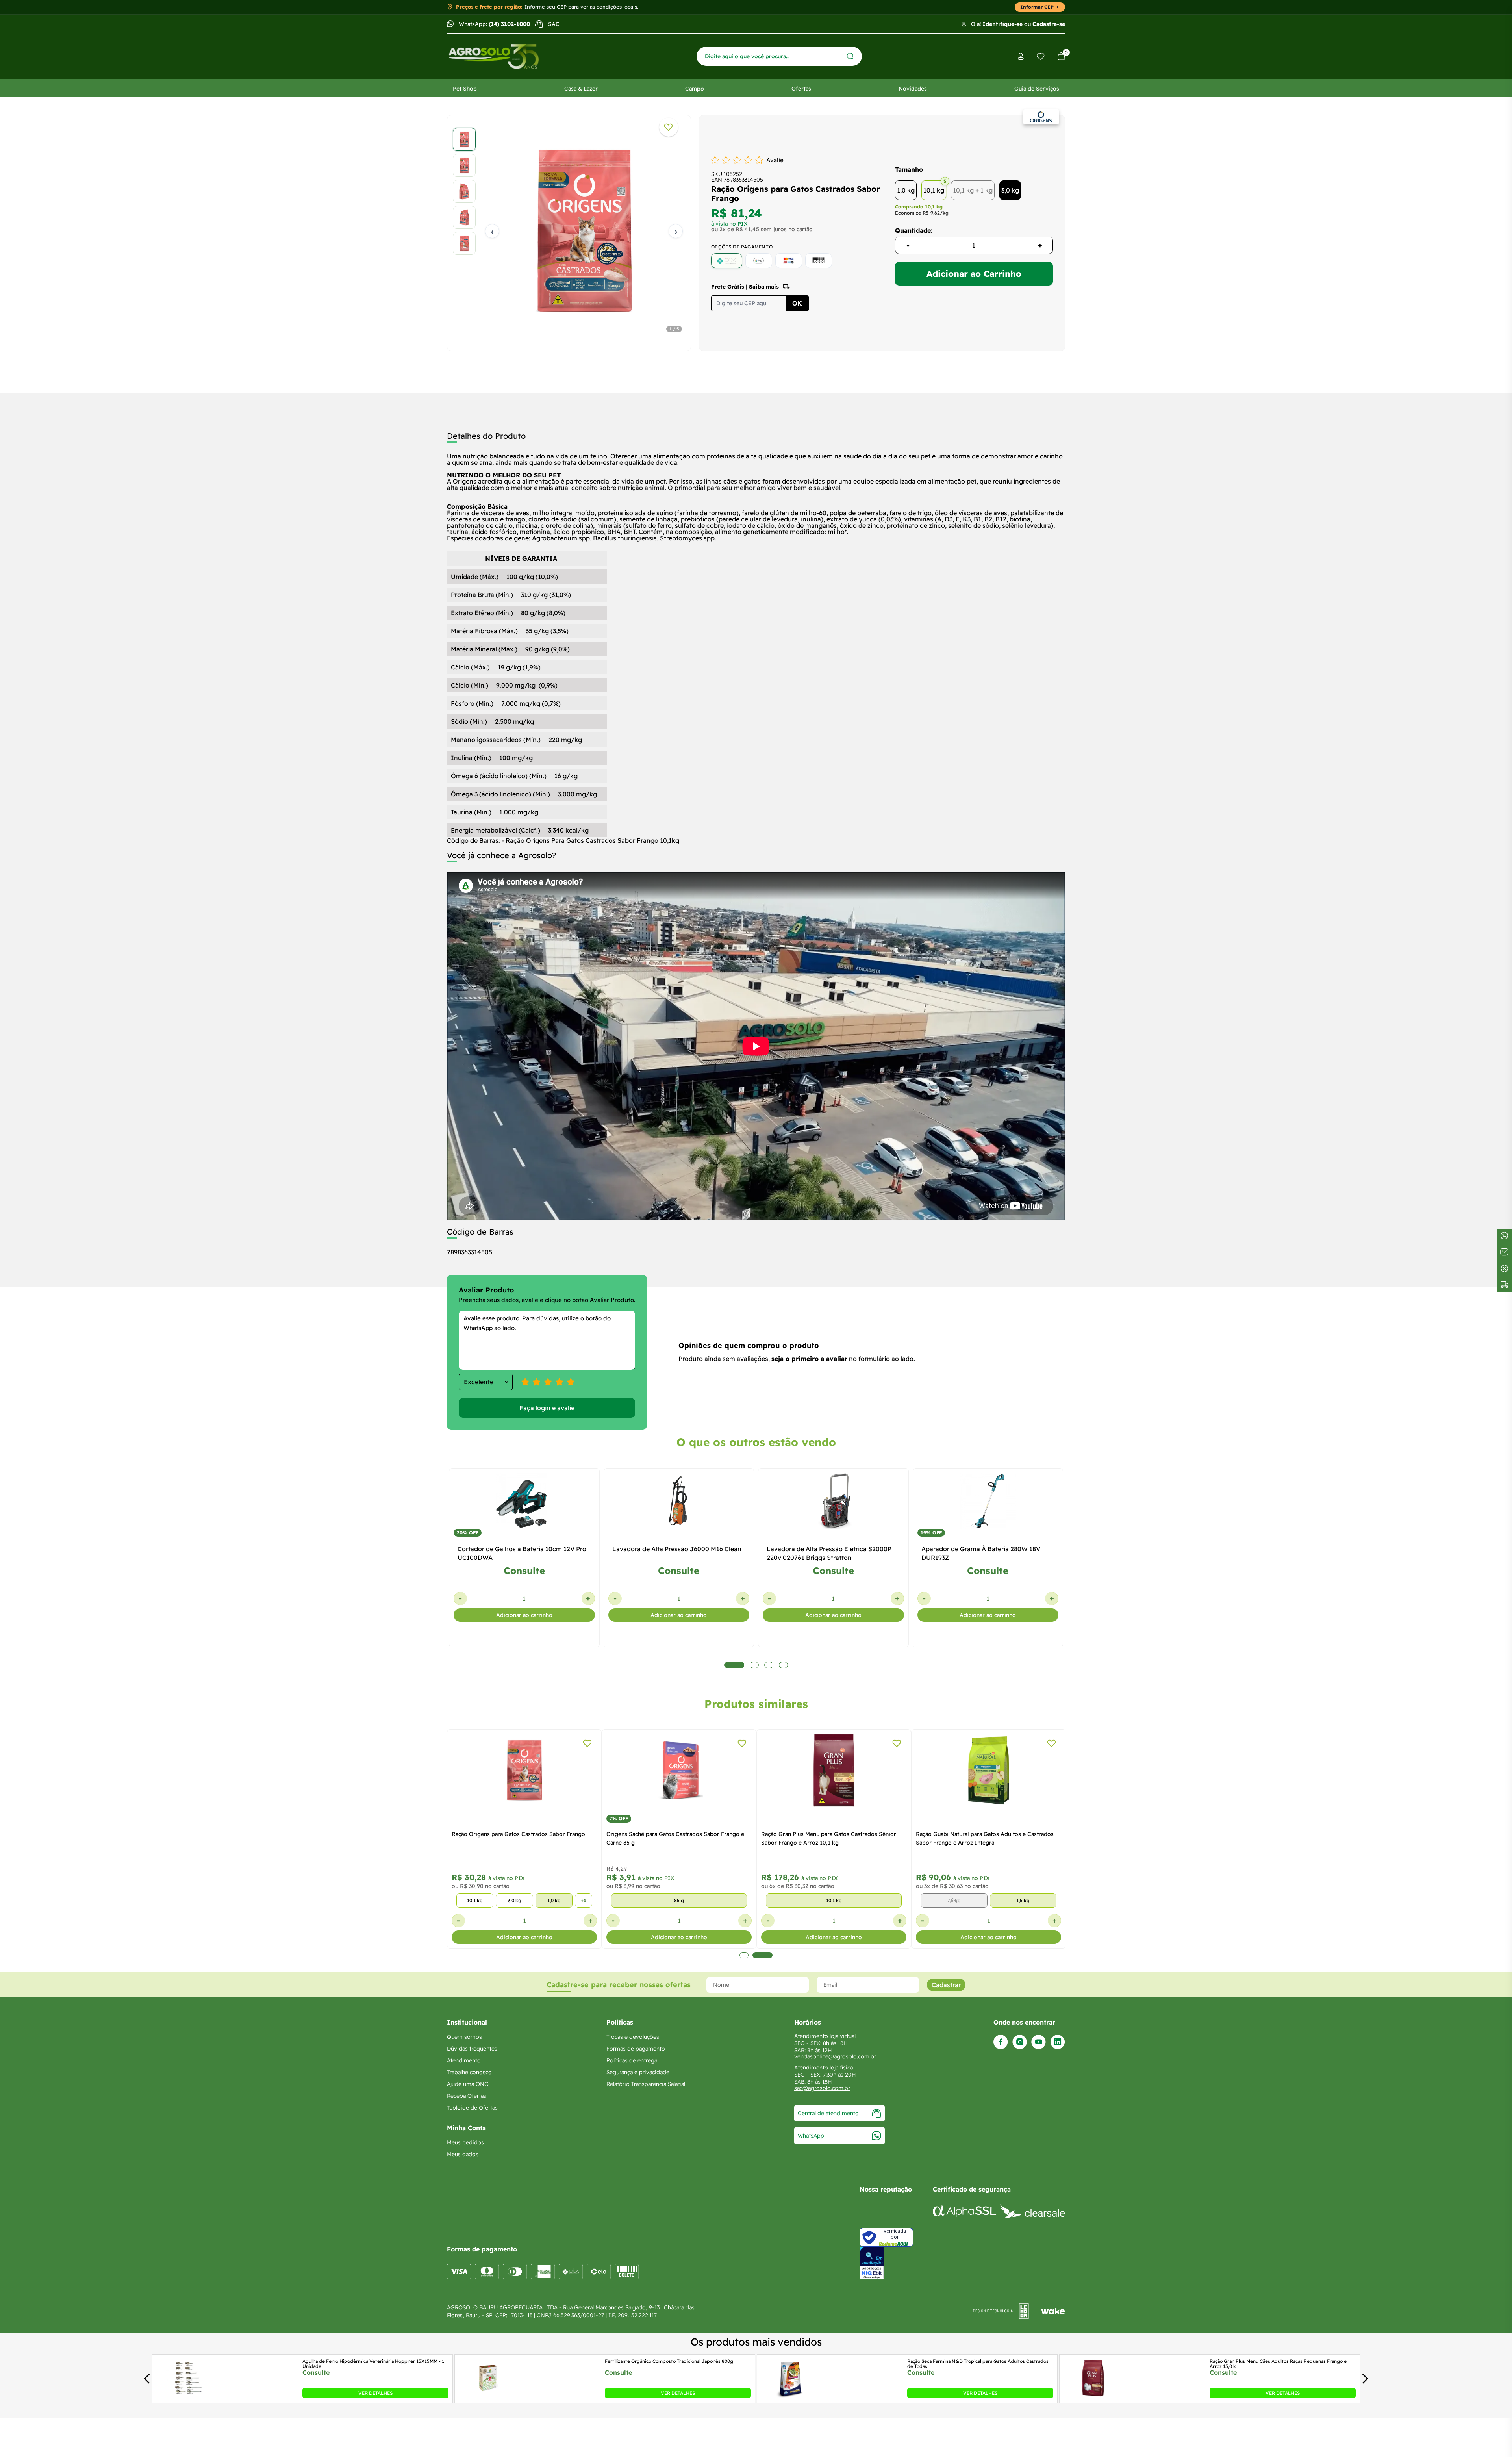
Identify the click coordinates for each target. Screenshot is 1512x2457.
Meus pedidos (465, 2142)
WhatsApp (811, 2136)
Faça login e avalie (547, 1408)
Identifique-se (1002, 24)
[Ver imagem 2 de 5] (464, 165)
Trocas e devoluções (633, 2037)
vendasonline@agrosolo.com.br (835, 2056)
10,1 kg (934, 190)
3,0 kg (1010, 190)
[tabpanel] (569, 231)
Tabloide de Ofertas (472, 2108)
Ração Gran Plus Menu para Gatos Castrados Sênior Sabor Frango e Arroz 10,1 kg (829, 1838)
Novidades (913, 89)
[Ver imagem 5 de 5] (464, 243)
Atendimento (464, 2060)
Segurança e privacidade (638, 2072)
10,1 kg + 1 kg (973, 190)
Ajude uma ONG (468, 2084)
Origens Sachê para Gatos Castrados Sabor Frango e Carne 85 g (675, 1838)
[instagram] (1020, 2042)
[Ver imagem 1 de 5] (464, 139)
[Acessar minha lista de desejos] (1041, 56)
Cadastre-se (1049, 24)
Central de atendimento (828, 2113)
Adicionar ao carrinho (524, 1615)
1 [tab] (744, 1955)
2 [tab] (762, 1955)
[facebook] (1001, 2042)
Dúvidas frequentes (472, 2049)
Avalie (775, 160)
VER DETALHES (375, 2393)
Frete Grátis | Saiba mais (745, 287)
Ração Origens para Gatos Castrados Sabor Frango (518, 1834)
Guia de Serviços (1037, 89)
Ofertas (801, 89)
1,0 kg (906, 190)
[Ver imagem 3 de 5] (464, 191)
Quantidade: (914, 230)
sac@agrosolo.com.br (822, 2088)
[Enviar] (850, 56)
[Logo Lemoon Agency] (1019, 2311)
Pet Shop (465, 89)
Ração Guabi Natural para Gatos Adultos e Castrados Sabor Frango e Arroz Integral (985, 1838)
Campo (695, 89)
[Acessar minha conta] (1021, 57)
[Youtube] (1039, 2042)
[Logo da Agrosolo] (494, 57)
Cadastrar (946, 1985)
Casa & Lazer (581, 89)
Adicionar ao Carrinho (974, 274)
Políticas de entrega (632, 2060)
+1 (584, 1900)
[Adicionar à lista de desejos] (669, 127)
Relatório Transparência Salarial (646, 2084)
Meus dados (463, 2154)
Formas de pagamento (636, 2049)
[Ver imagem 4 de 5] (464, 217)
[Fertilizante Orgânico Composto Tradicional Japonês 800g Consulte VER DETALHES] (488, 2396)
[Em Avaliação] (872, 2263)
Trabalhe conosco (469, 2072)
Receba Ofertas (467, 2096)
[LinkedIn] (1058, 2042)
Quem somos (464, 2037)
